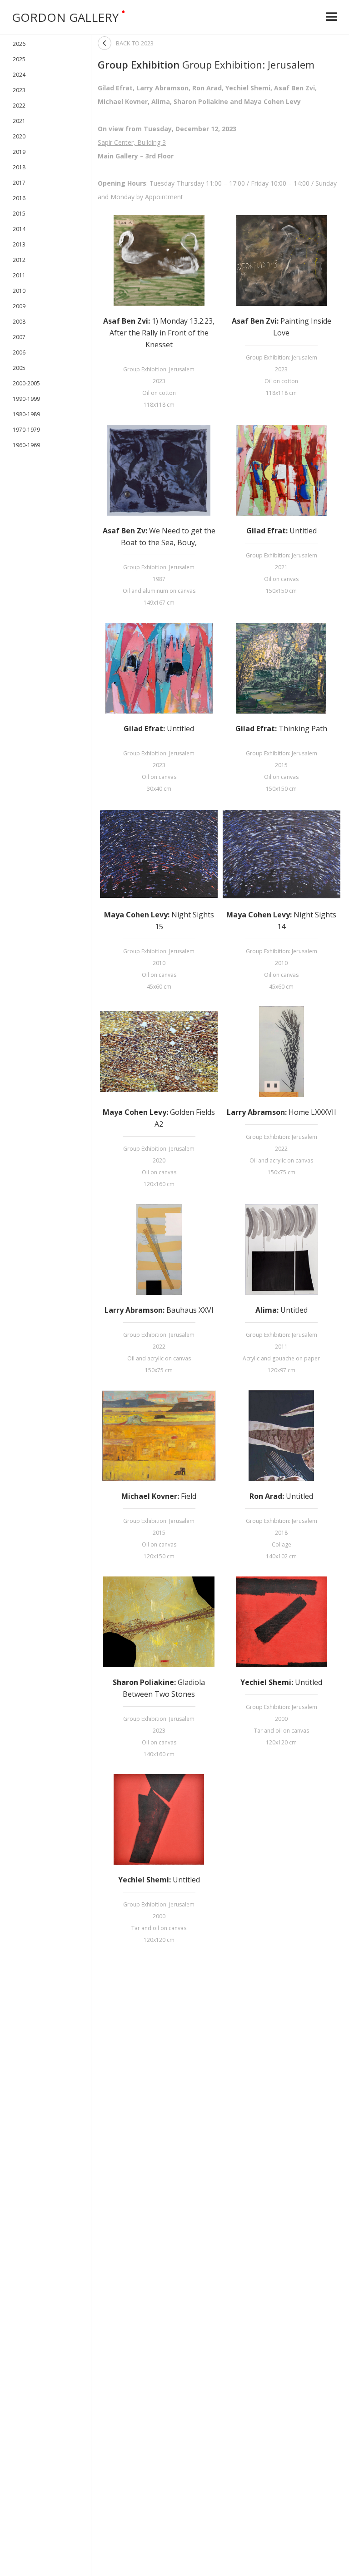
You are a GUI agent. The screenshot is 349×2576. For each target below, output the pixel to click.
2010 (19, 291)
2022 (19, 106)
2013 (19, 244)
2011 (19, 275)
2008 (19, 322)
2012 (19, 260)
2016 (19, 198)
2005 (19, 368)
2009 (19, 306)
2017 (19, 183)
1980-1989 (26, 414)
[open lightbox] (159, 261)
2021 (19, 121)
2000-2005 (26, 383)
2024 (19, 75)
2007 (19, 337)
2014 (19, 229)
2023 (19, 90)
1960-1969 (26, 445)
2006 (19, 352)
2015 (19, 214)
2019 (19, 152)
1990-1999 (26, 399)
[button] (332, 17)
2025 (19, 59)
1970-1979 (26, 430)
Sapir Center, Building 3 (132, 142)
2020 (19, 136)
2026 (19, 44)
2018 (19, 167)
